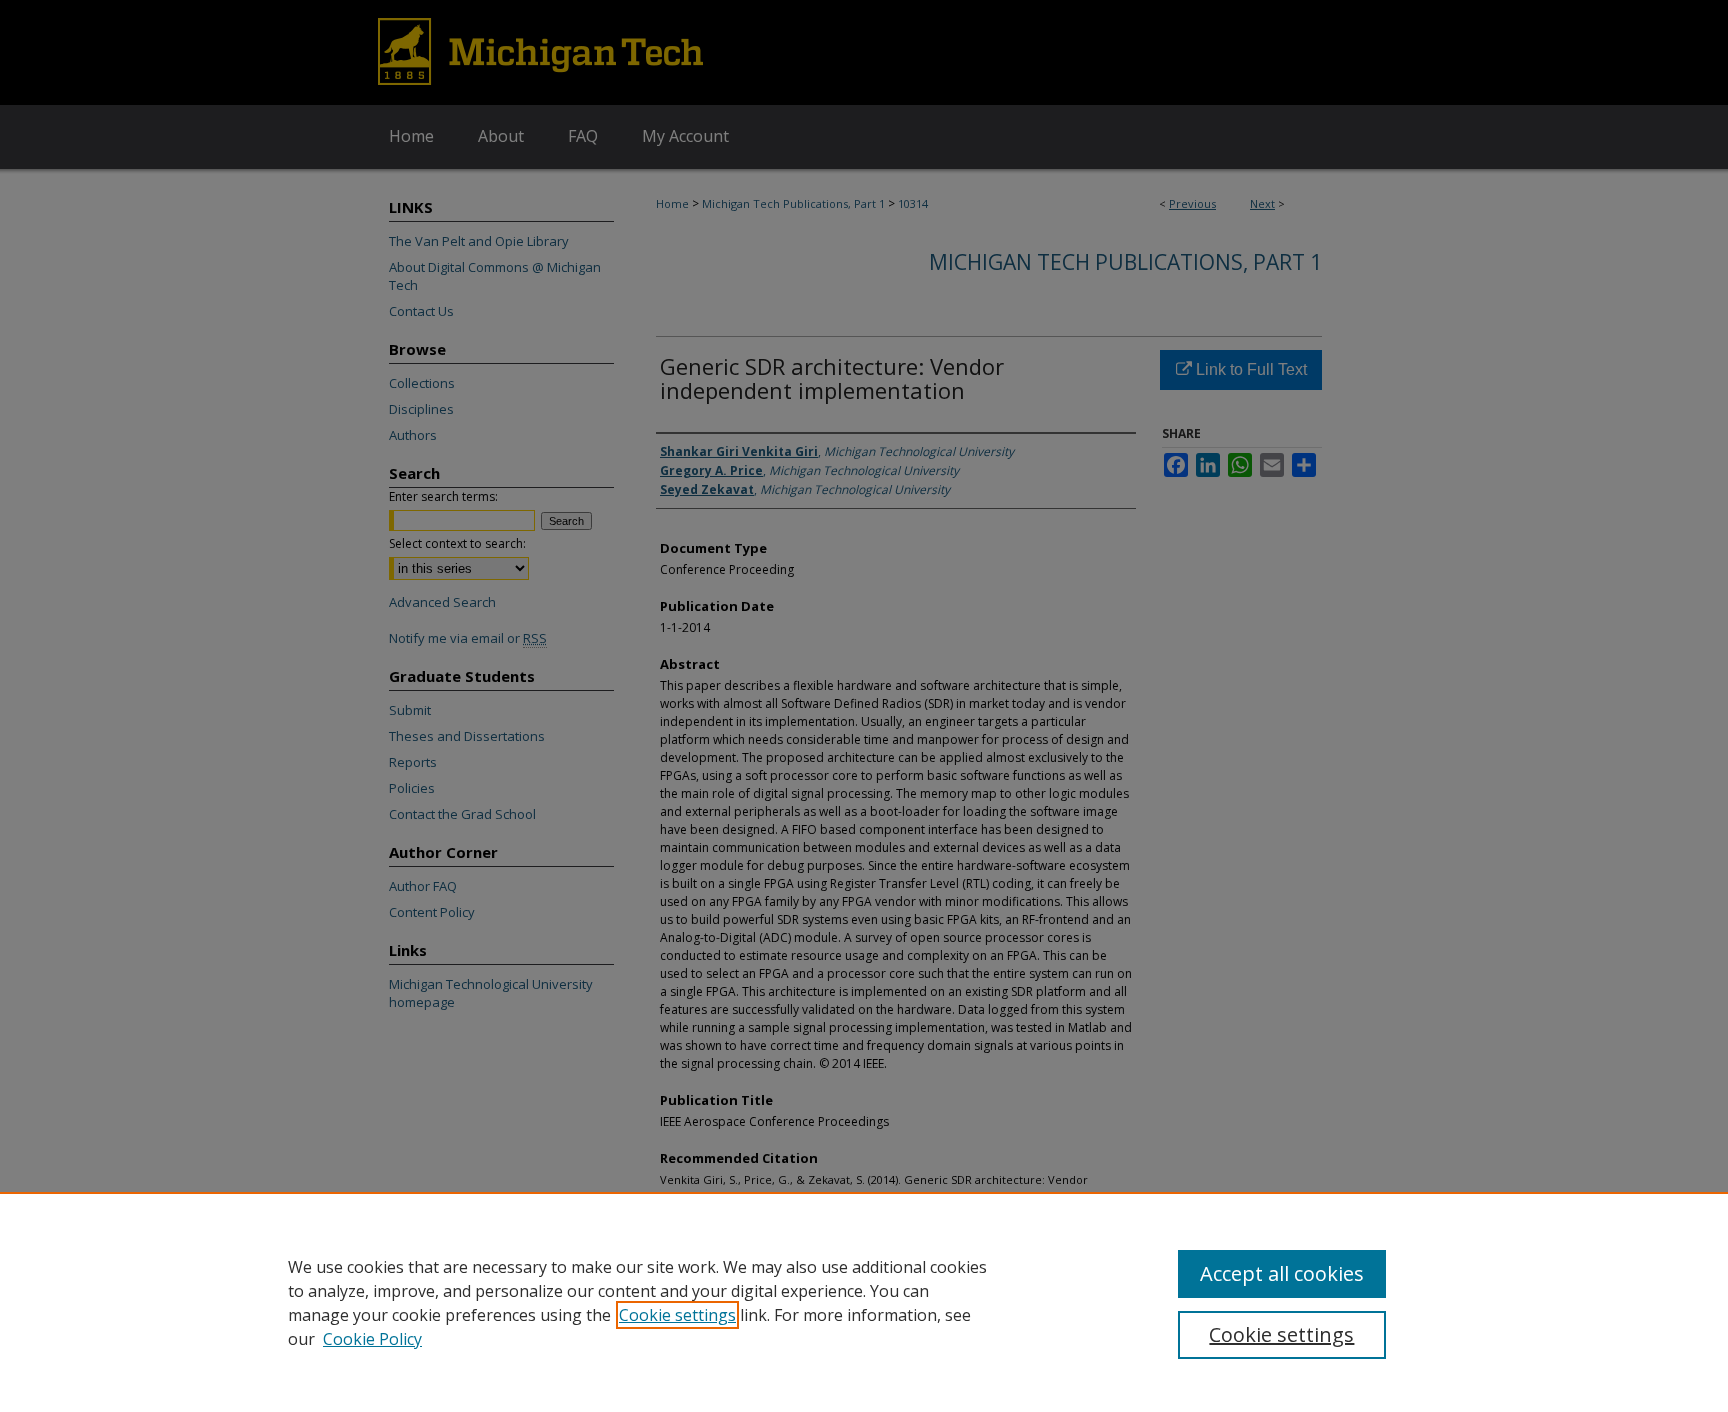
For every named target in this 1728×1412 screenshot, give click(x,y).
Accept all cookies (1282, 1273)
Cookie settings (677, 1315)
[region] (864, 1302)
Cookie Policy (372, 1339)
